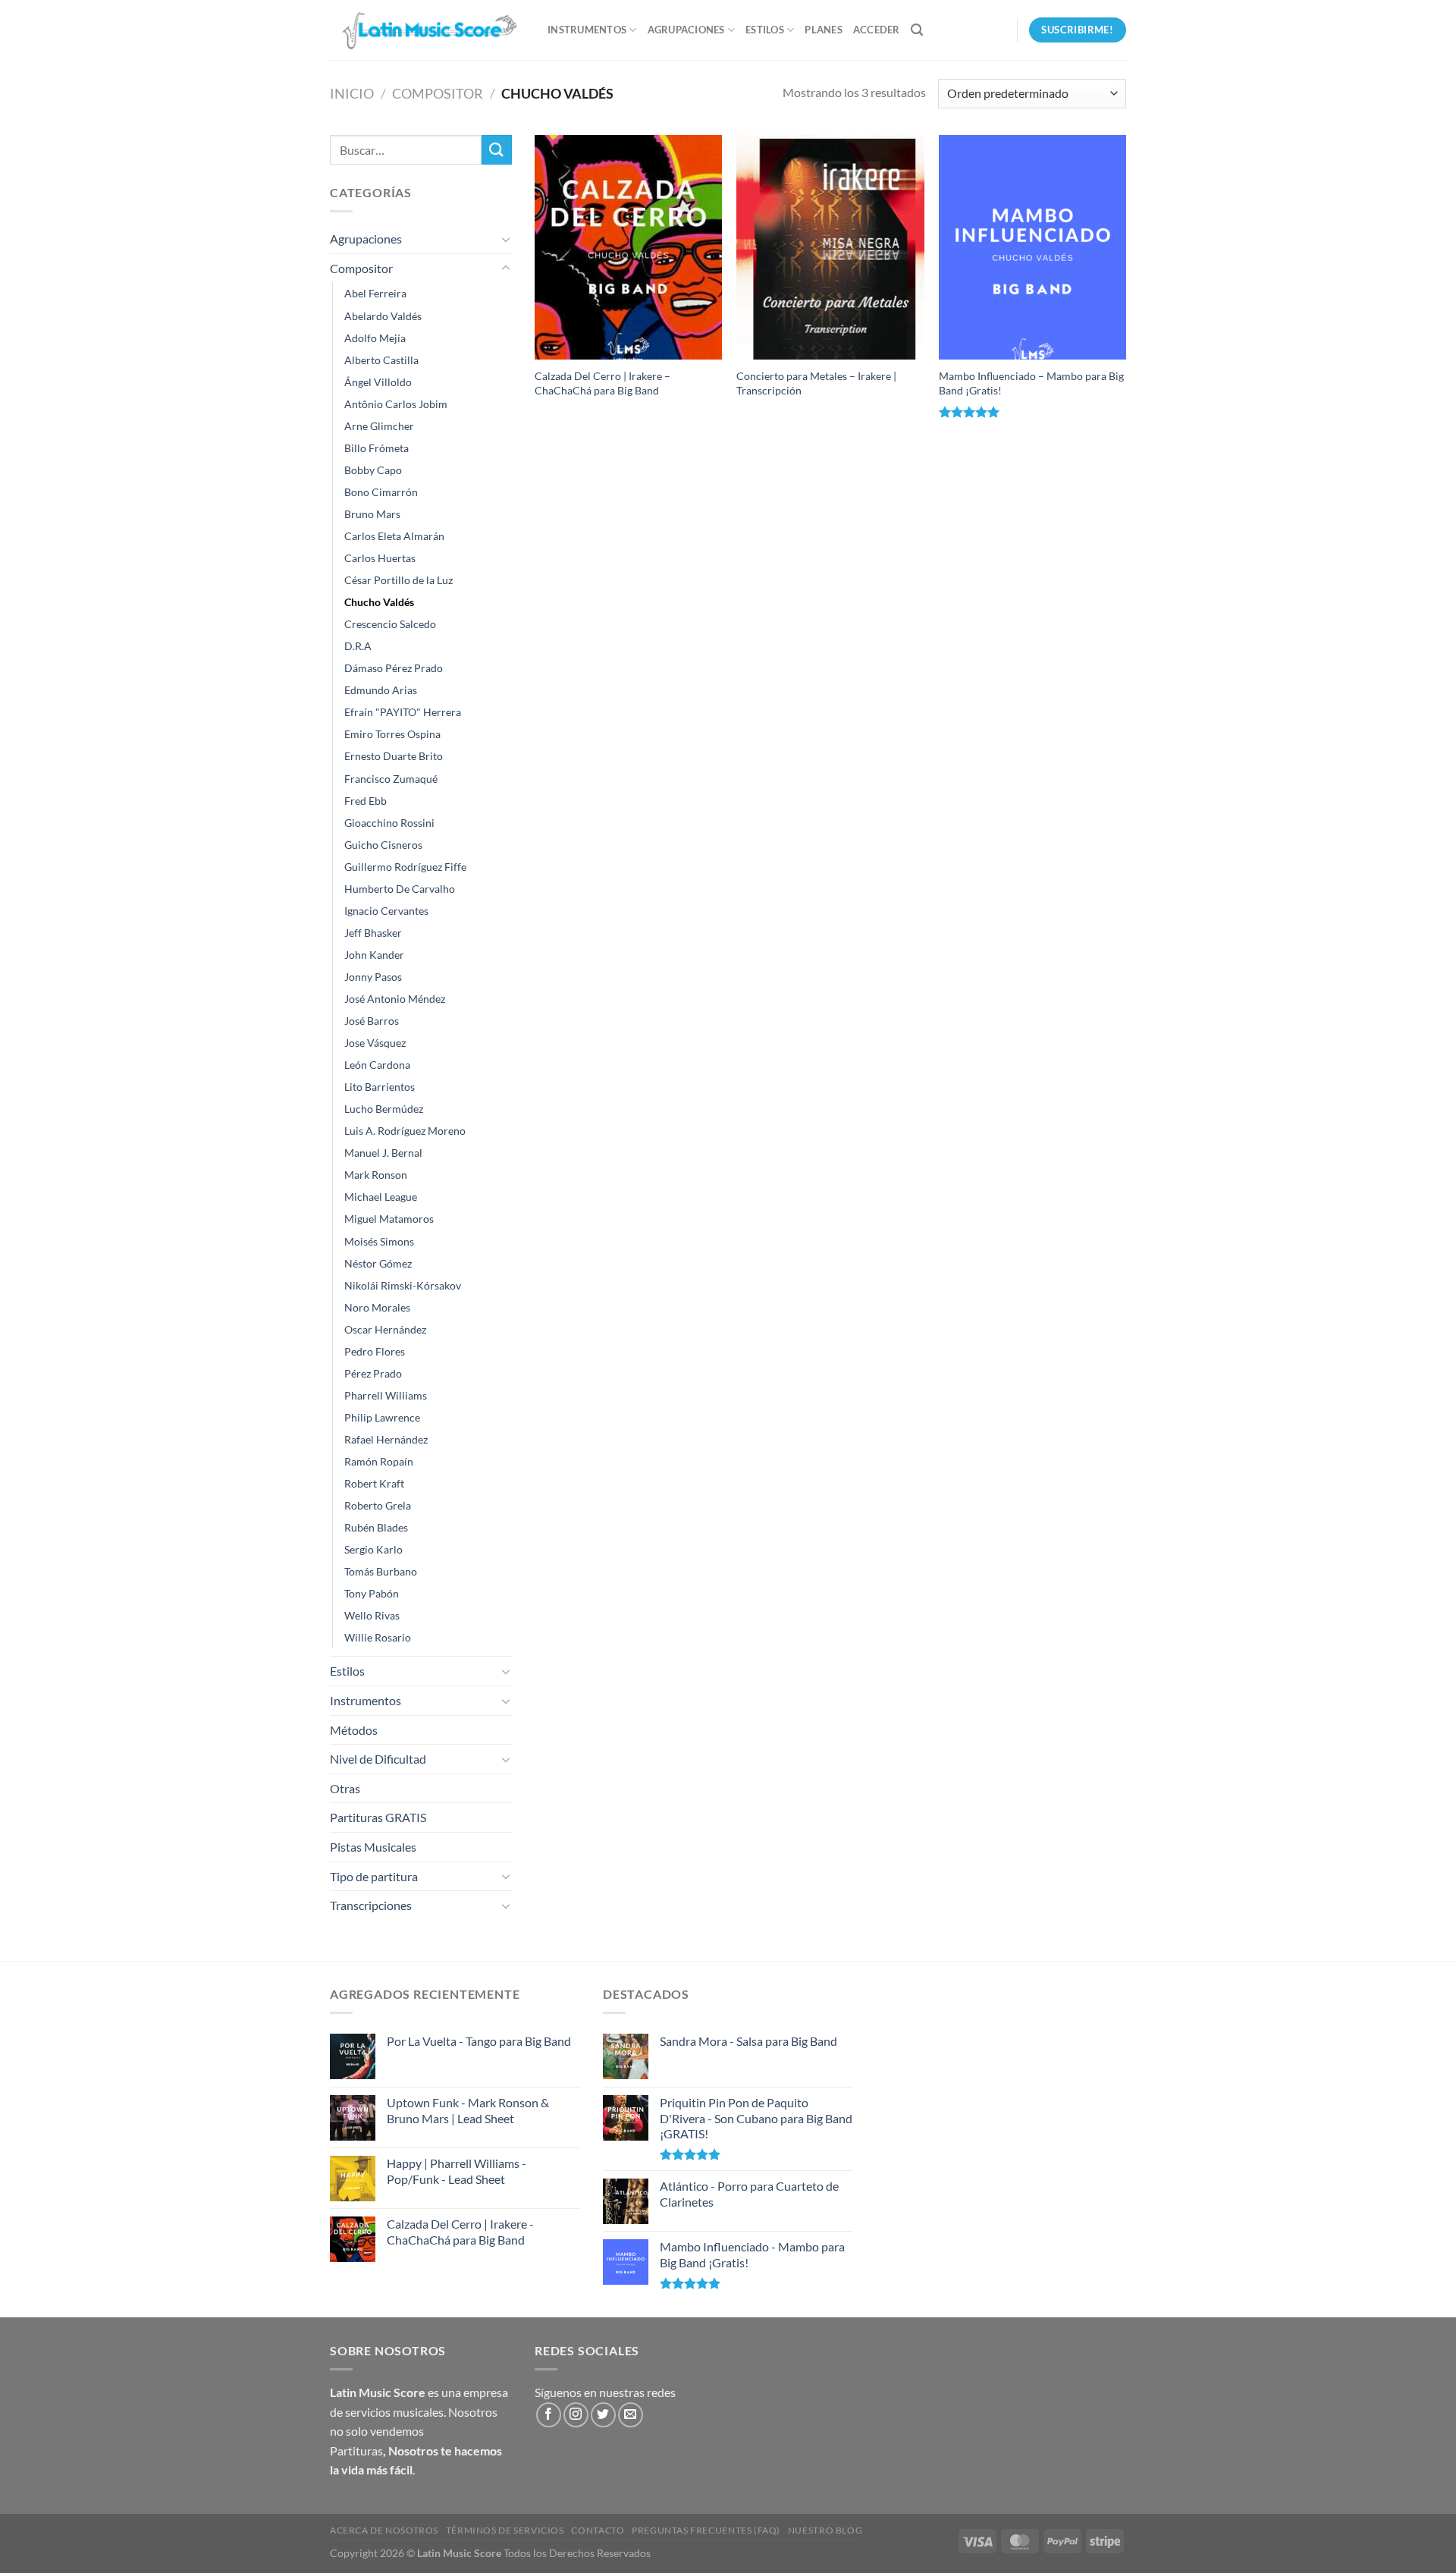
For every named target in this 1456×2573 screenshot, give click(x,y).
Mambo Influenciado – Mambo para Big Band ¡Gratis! (1031, 383)
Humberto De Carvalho (400, 889)
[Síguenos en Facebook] (549, 2415)
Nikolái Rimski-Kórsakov (403, 1285)
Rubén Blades (376, 1527)
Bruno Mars (372, 514)
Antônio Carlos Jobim (396, 404)
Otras (345, 1788)
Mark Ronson (376, 1175)
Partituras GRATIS (378, 1817)
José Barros (372, 1021)
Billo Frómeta (377, 448)
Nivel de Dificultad (378, 1759)
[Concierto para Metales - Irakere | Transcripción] (830, 247)
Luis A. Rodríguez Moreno (405, 1131)
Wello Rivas (372, 1615)
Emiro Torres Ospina (392, 734)
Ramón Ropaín (379, 1461)
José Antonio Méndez (395, 999)
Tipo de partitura (374, 1876)
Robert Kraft (374, 1483)
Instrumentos (587, 30)
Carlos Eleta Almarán (394, 536)
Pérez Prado (373, 1373)
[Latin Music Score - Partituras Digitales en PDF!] (427, 30)
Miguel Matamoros (389, 1219)
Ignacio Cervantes (386, 911)
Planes (824, 30)
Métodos (354, 1730)
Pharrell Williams (386, 1395)
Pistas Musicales (373, 1847)
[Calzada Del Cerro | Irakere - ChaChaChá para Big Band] (628, 247)
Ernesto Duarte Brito (394, 756)
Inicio (352, 93)
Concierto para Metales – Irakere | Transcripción (816, 383)
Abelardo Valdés (383, 316)
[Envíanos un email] (631, 2415)
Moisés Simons (379, 1241)
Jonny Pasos (373, 977)
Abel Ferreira (375, 293)
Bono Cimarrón (381, 492)
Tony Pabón (372, 1593)
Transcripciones (371, 1905)
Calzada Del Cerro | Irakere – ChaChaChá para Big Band (602, 383)
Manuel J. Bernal (383, 1153)
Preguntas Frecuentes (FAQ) (706, 2530)
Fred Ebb (366, 801)
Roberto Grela (378, 1505)
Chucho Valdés (379, 602)
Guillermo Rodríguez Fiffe (405, 867)
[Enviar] (497, 150)
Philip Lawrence (382, 1417)
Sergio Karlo (373, 1549)
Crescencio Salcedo (390, 624)
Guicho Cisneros (383, 845)
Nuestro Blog (825, 2530)
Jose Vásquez (375, 1043)
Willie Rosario (378, 1637)
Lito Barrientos (380, 1087)
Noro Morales (377, 1307)
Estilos (765, 30)
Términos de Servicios (505, 2530)
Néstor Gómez (378, 1263)
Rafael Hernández (386, 1439)
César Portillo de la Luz (399, 580)
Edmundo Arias (381, 690)
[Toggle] (506, 239)
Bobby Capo (373, 470)
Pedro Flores (375, 1351)
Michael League (381, 1197)
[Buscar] (917, 30)
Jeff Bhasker (373, 933)
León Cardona (377, 1065)
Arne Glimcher (379, 426)
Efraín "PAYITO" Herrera (403, 712)
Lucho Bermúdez (384, 1109)
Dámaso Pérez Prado (394, 668)
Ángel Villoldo (378, 382)
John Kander (374, 955)
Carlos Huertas (380, 558)
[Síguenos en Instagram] (576, 2415)
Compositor (438, 93)
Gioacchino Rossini (389, 823)
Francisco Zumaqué (391, 779)
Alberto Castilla (381, 360)
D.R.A (358, 646)
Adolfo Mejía (375, 338)
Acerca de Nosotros (384, 2530)
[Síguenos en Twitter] (603, 2415)
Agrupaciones (686, 30)
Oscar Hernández (385, 1329)
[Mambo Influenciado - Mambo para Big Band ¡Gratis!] (1032, 247)
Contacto (598, 2530)
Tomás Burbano (381, 1571)
